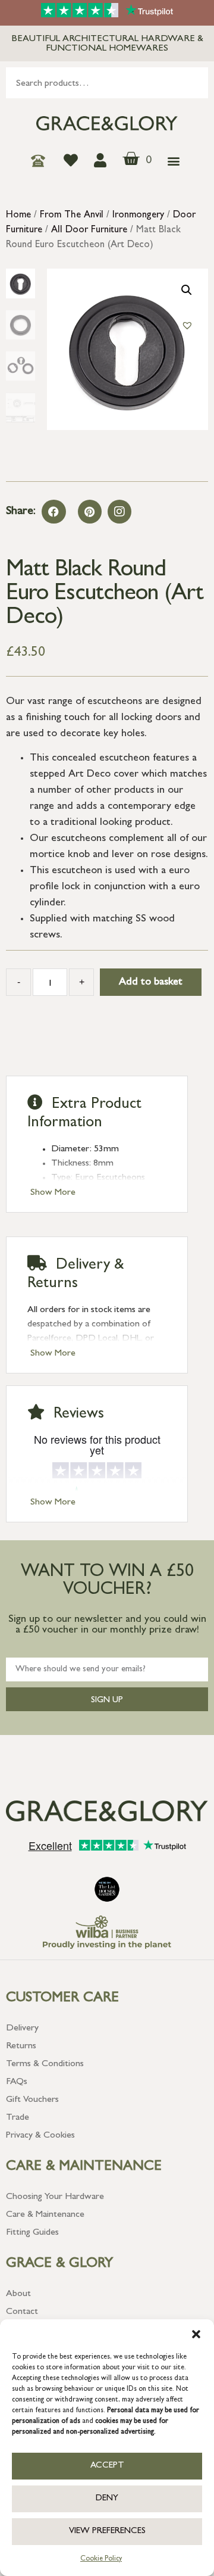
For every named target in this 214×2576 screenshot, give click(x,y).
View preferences (107, 2532)
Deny (107, 2499)
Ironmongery (138, 216)
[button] (196, 2334)
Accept (107, 2466)
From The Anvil (72, 216)
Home (18, 216)
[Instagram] (119, 512)
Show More (53, 1193)
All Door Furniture (89, 230)
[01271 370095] (41, 161)
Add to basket (151, 983)
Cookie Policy (101, 2559)
